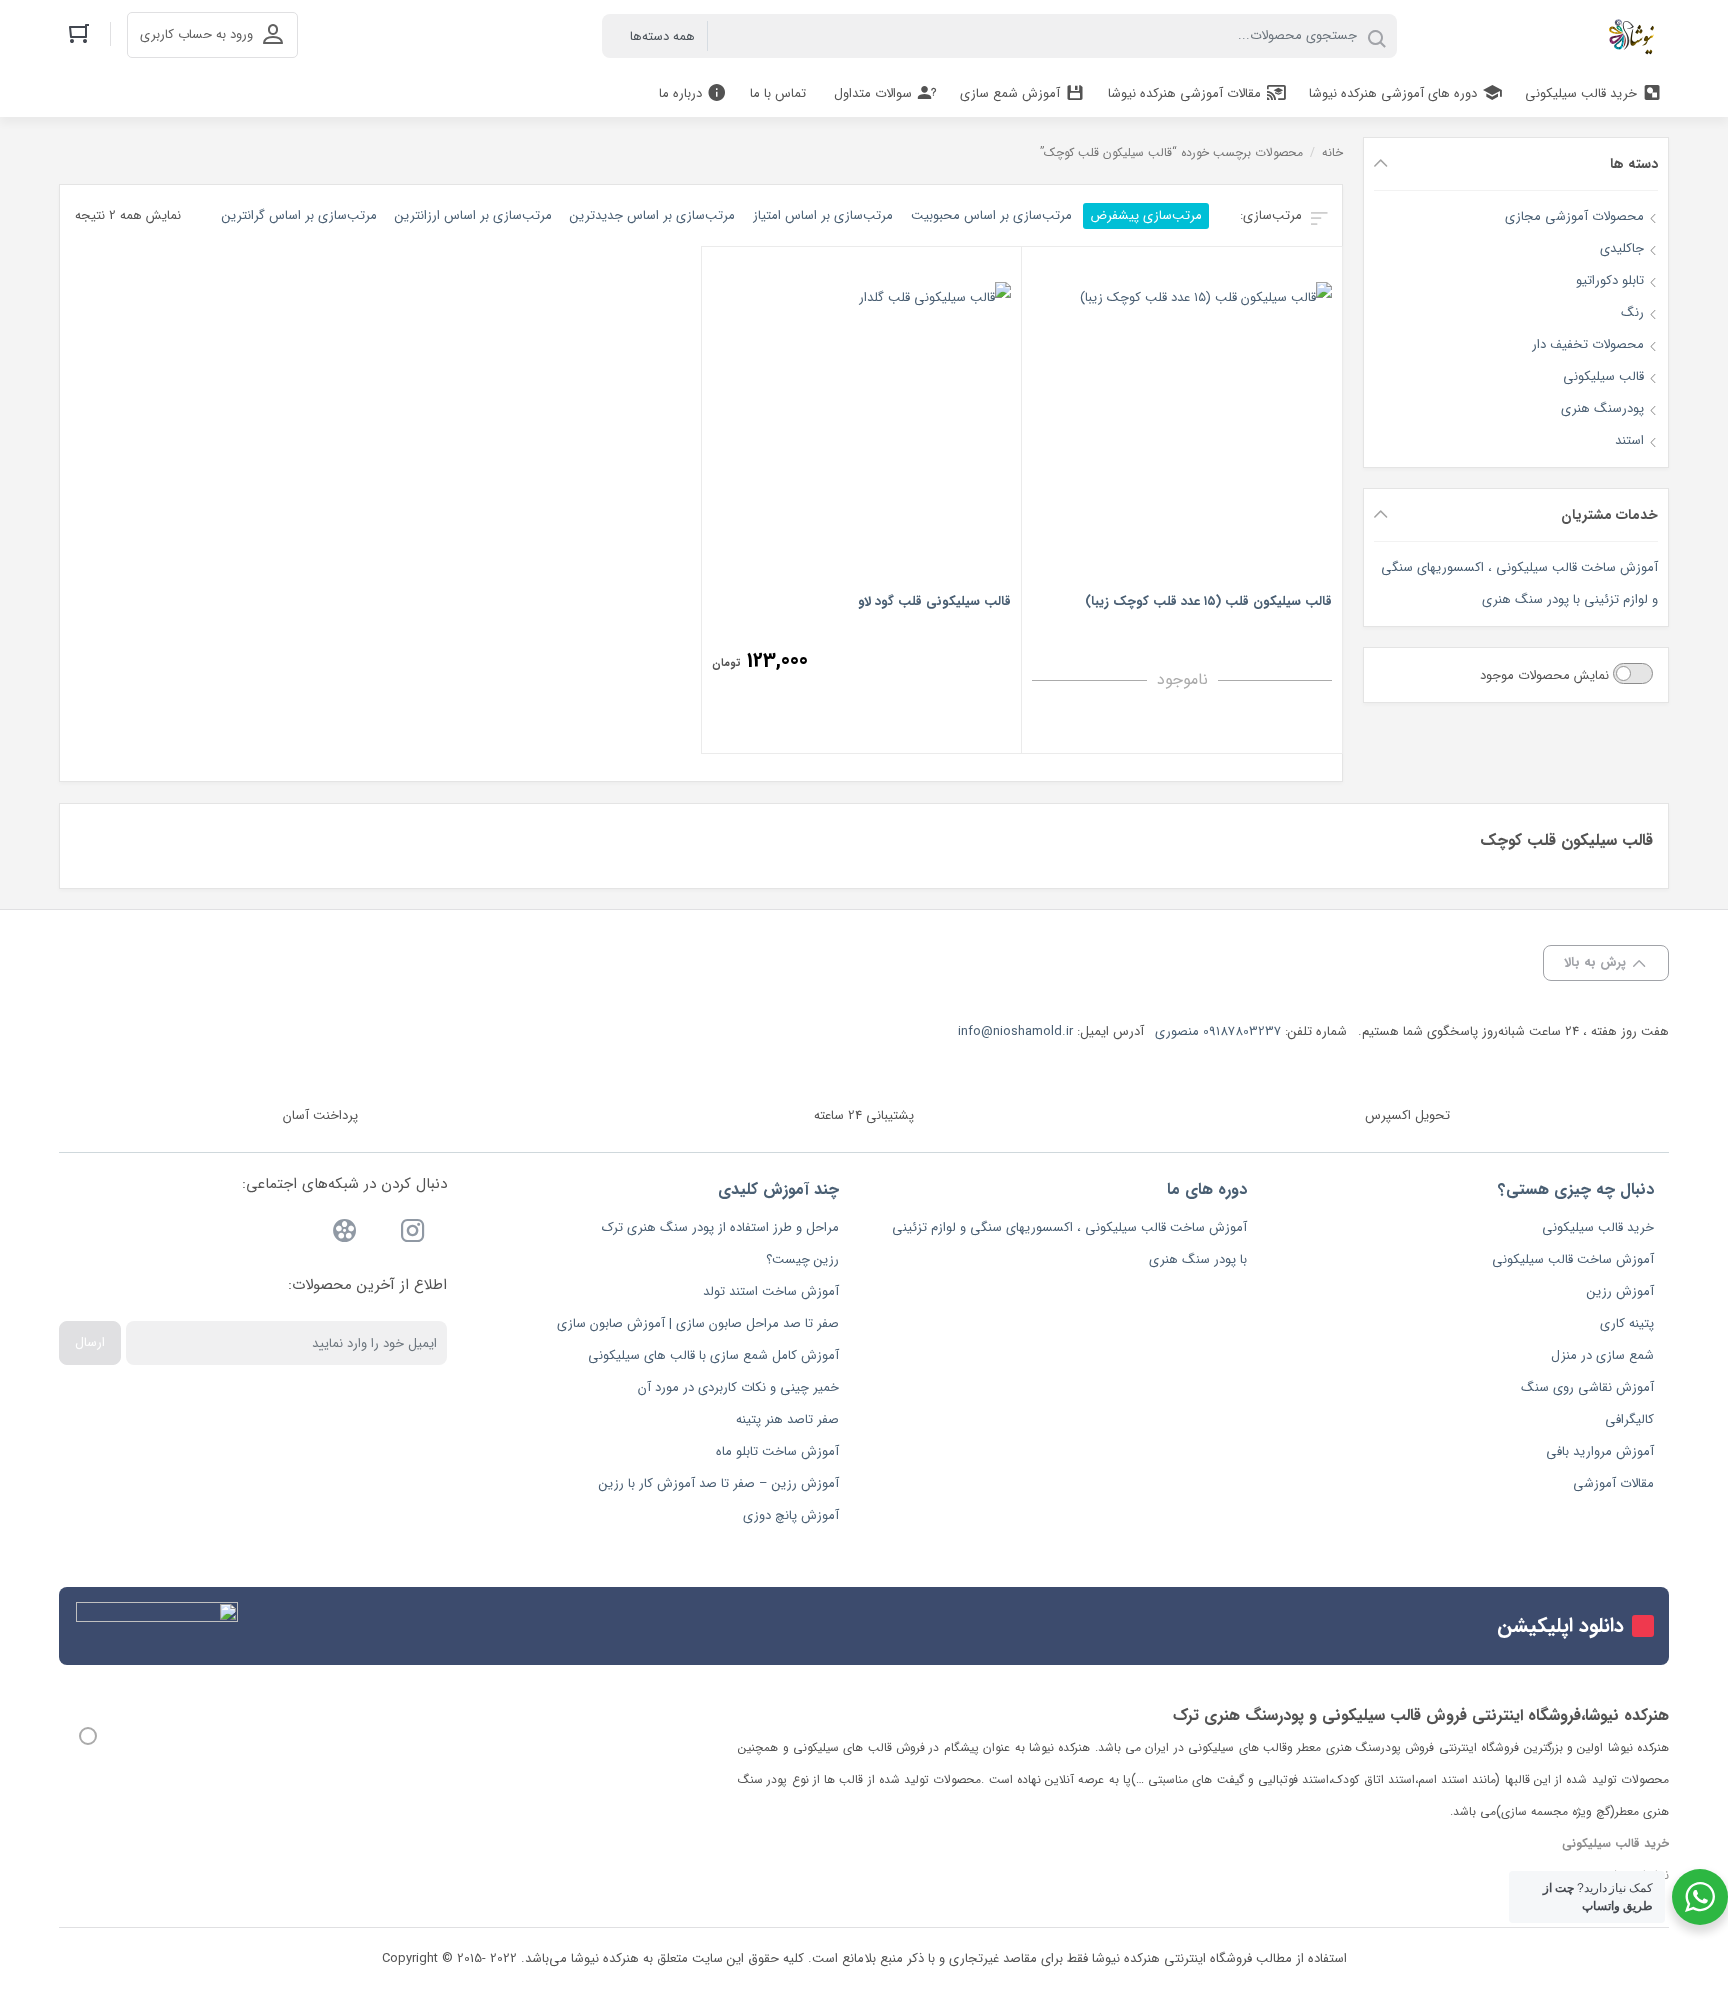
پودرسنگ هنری (1602, 408)
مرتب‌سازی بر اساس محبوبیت (991, 215)
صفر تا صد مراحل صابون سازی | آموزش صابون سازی (698, 1323)
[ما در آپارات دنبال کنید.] (345, 1234)
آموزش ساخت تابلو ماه (777, 1451)
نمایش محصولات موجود (1546, 675)
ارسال (90, 1342)
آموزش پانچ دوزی (791, 1515)
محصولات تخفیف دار (1588, 344)
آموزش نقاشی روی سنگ (1587, 1387)
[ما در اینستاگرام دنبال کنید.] (413, 1234)
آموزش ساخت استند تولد (771, 1291)
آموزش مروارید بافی (1600, 1451)
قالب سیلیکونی (1603, 376)
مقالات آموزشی (1613, 1483)
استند (1629, 440)
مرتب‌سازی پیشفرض (1146, 215)
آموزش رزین (1620, 1291)
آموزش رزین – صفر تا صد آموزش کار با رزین (719, 1483)
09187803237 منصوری (1218, 1031)
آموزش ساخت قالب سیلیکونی (1573, 1259)
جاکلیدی (1622, 248)
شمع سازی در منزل (1602, 1355)
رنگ (1632, 312)
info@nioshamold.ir (1015, 1031)
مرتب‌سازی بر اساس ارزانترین (473, 215)
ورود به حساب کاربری (196, 34)
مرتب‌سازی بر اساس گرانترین (299, 215)
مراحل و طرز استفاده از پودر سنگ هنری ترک (720, 1227)
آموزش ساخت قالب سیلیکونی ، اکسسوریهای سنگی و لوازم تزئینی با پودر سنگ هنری (1519, 583)
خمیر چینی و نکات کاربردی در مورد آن (738, 1387)
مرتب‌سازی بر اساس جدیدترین (652, 215)
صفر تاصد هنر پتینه (787, 1419)
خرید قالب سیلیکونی (1598, 1227)
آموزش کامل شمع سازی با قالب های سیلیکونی (713, 1355)
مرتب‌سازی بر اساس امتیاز (823, 215)
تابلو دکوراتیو (1610, 280)
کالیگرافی (1629, 1419)
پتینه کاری (1627, 1323)
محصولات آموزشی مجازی (1574, 216)
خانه (1332, 152)
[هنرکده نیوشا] (1635, 36)
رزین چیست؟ (802, 1259)
